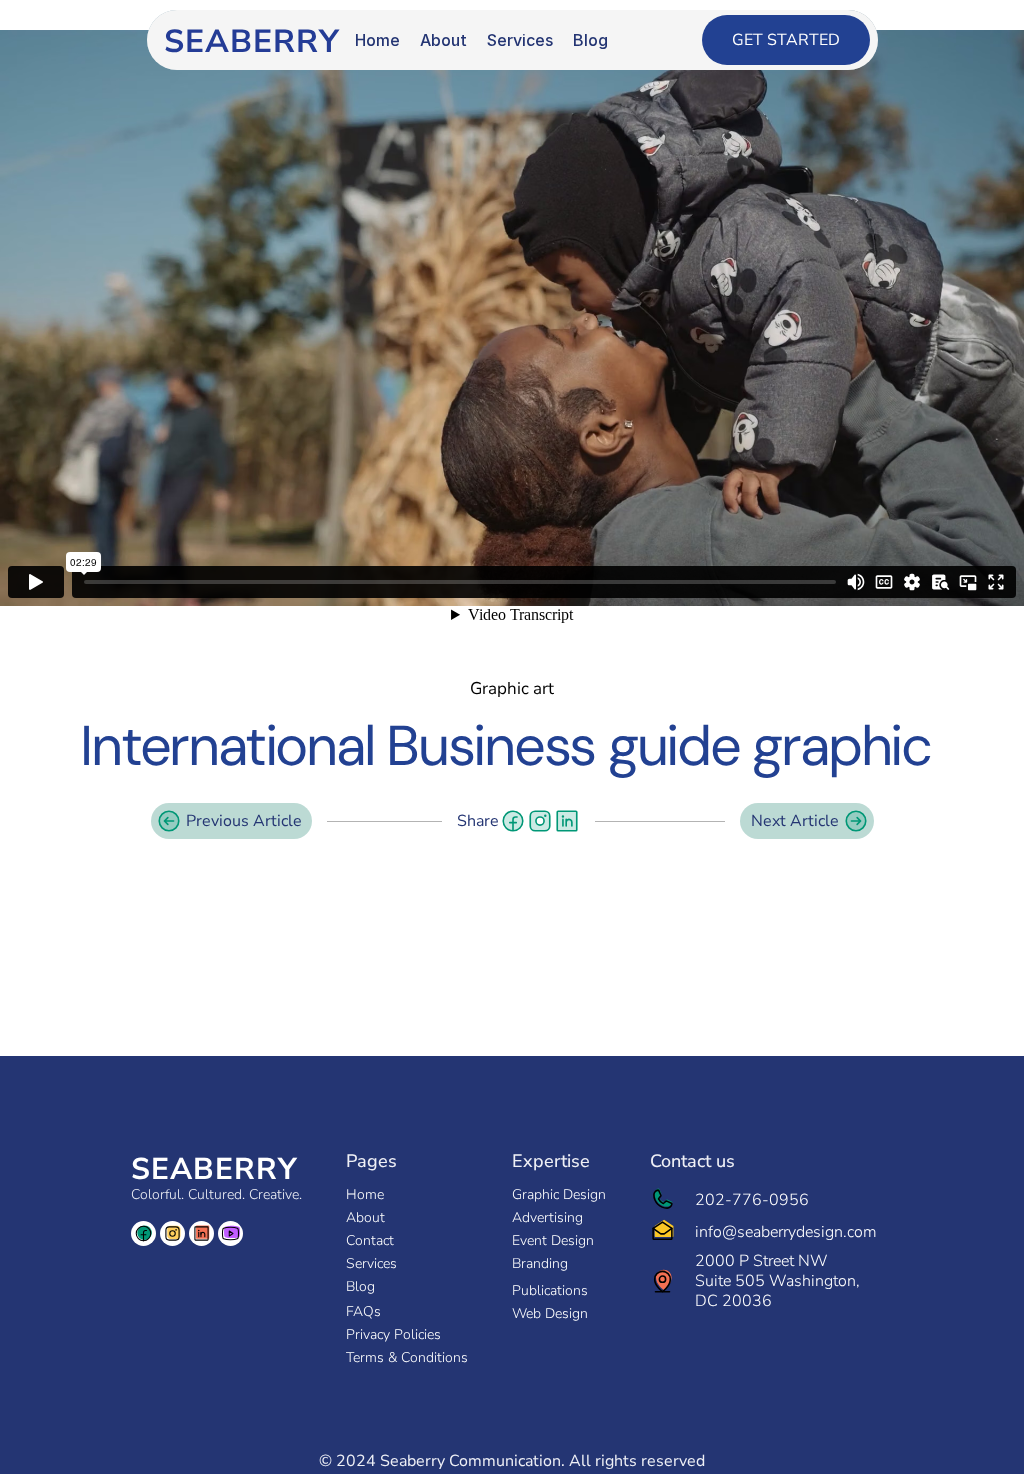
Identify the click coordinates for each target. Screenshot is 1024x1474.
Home (365, 1194)
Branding (540, 1263)
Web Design (550, 1313)
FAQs (363, 1311)
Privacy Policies (393, 1334)
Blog (360, 1286)
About (365, 1217)
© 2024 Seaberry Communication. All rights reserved (512, 1461)
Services (371, 1263)
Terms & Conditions (407, 1357)
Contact (370, 1240)
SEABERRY (214, 1169)
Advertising (547, 1217)
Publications (550, 1290)
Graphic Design (559, 1194)
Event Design (553, 1240)
